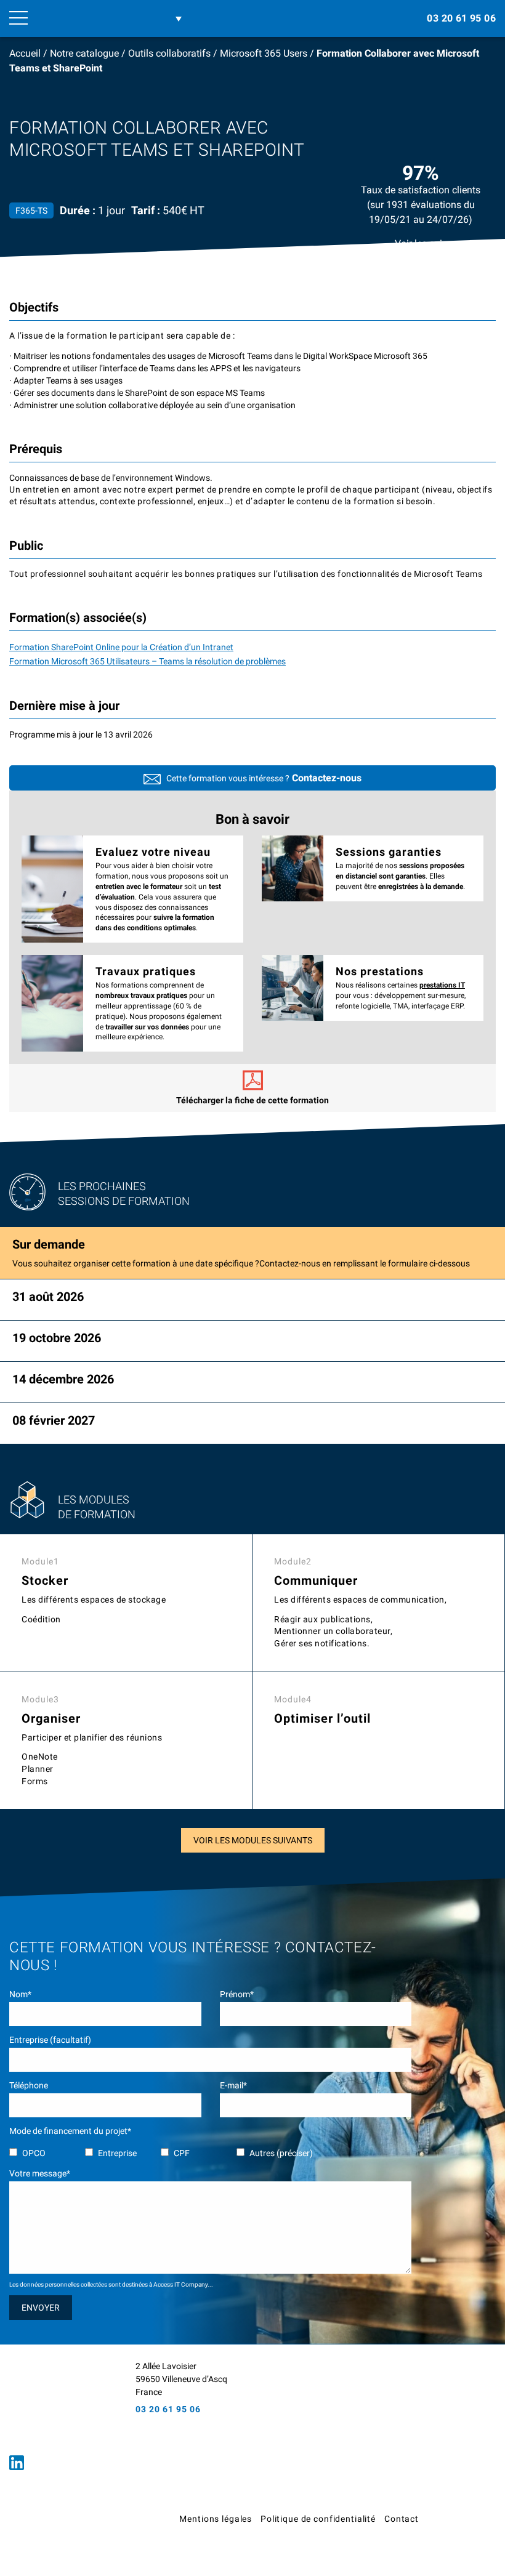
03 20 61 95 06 (461, 18)
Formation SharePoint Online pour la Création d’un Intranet (121, 647)
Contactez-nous (327, 778)
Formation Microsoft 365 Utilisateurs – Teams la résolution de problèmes (147, 661)
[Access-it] (52, 2402)
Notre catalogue (84, 53)
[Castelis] (468, 2523)
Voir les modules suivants (253, 1840)
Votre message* (40, 2173)
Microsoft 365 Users (264, 53)
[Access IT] (94, 18)
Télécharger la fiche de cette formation (252, 1100)
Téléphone (29, 2085)
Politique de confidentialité (318, 2519)
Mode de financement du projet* (70, 2131)
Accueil (25, 53)
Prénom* (237, 1994)
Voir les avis (421, 244)
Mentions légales (216, 2519)
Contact (402, 2519)
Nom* (20, 1994)
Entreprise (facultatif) (50, 2040)
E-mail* (233, 2085)
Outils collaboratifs (169, 53)
